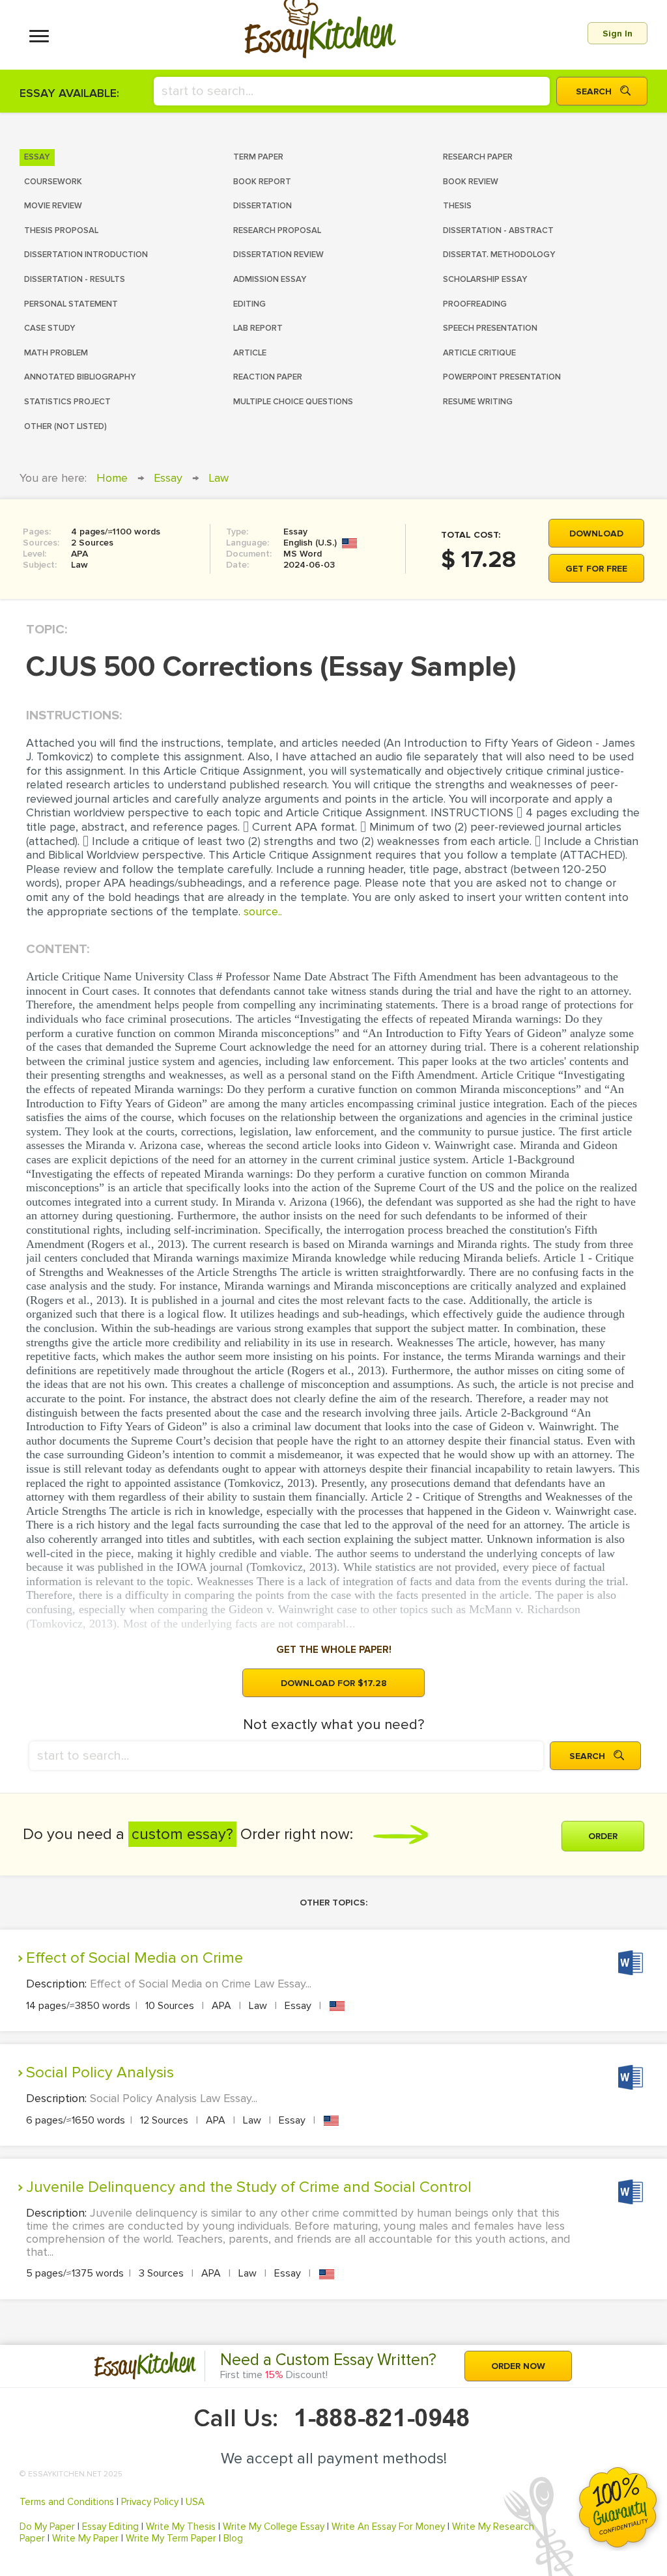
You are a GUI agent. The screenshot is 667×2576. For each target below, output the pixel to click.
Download (596, 533)
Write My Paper (85, 2538)
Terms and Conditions (67, 2502)
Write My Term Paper (171, 2538)
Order (603, 1836)
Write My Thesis (181, 2527)
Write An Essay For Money (388, 2527)
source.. (263, 911)
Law (219, 478)
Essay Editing (110, 2527)
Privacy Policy (150, 2502)
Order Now (518, 2366)
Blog (233, 2538)
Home (112, 478)
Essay (168, 478)
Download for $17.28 (334, 1683)
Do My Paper (47, 2527)
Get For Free (596, 569)
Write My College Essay (274, 2527)
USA (195, 2502)
